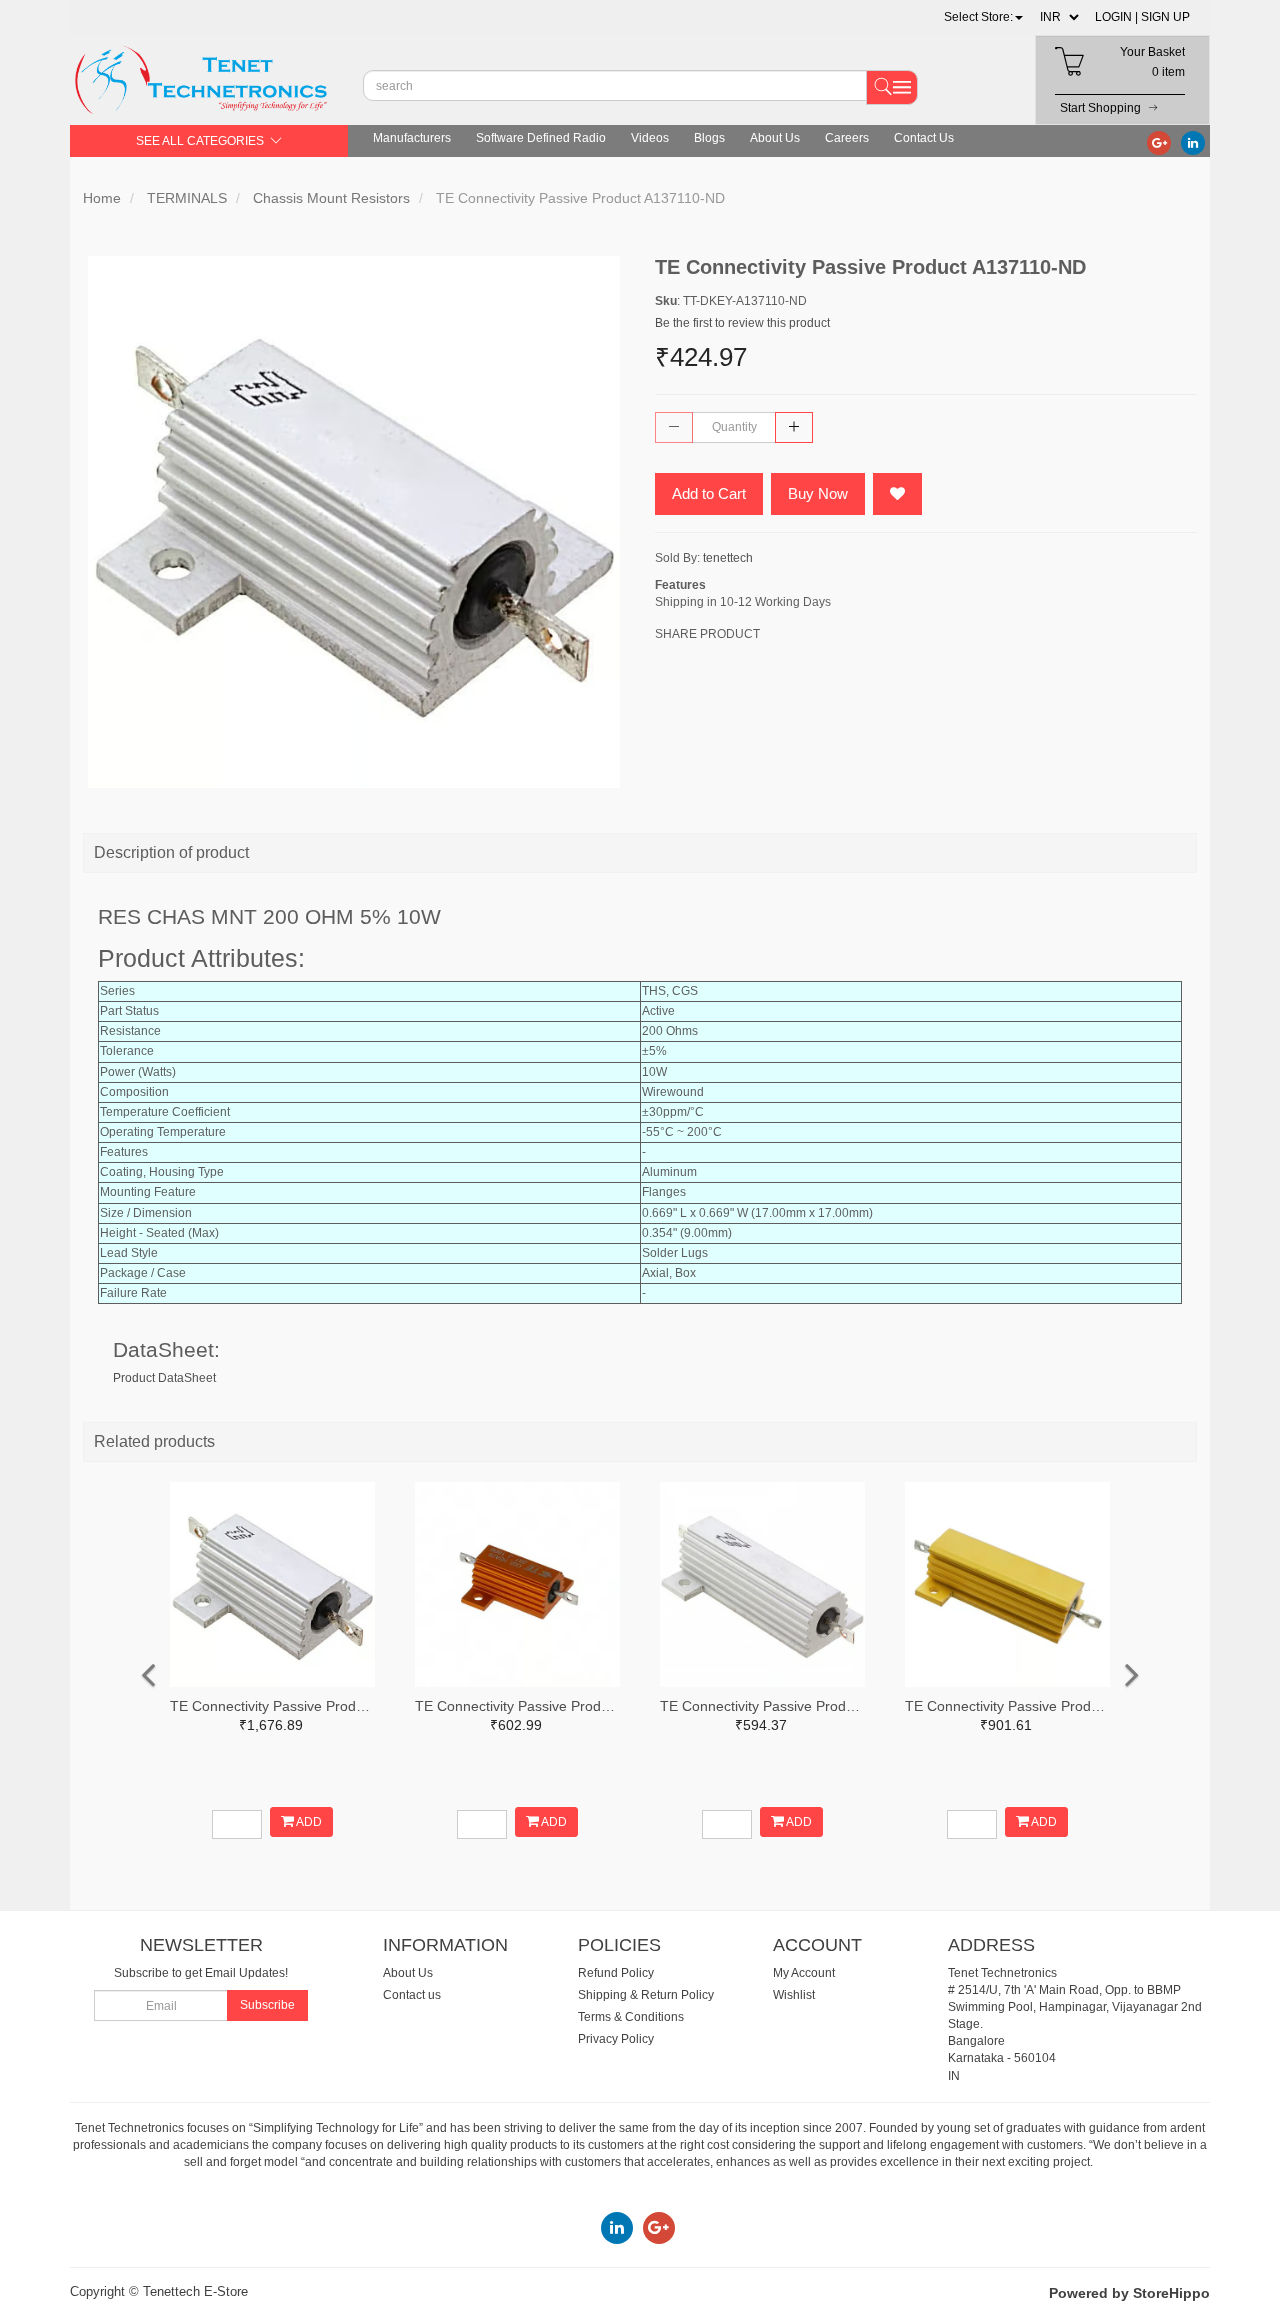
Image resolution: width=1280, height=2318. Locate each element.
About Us (775, 138)
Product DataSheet (164, 1378)
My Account (804, 1973)
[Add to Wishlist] (897, 494)
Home (102, 198)
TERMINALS (187, 198)
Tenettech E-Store (195, 2291)
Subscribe (267, 2005)
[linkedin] (1193, 142)
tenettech (728, 558)
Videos (650, 138)
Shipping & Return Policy (646, 1995)
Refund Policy (616, 1973)
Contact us (412, 1995)
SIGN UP (1165, 17)
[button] (983, 17)
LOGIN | (1116, 17)
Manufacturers (412, 138)
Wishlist (794, 1995)
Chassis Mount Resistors (331, 198)
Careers (847, 138)
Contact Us (924, 138)
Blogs (709, 138)
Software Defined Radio (541, 138)
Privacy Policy (616, 2039)
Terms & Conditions (631, 2017)
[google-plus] (1159, 142)
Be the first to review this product (742, 323)
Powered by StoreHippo (1129, 2293)
